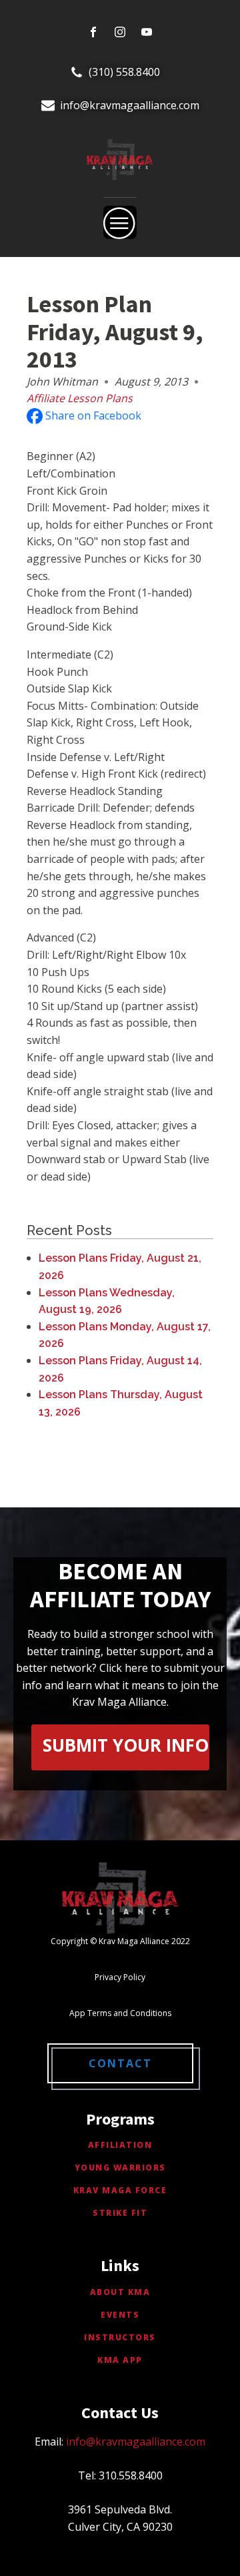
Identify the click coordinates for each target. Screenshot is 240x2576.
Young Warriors (120, 2168)
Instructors (120, 2337)
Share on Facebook (92, 415)
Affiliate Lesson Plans (80, 398)
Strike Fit (120, 2213)
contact (120, 2063)
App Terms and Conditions (120, 2013)
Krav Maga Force (120, 2190)
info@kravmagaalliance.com (130, 105)
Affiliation (120, 2145)
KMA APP (120, 2360)
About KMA (120, 2292)
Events (120, 2315)
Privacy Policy (120, 1977)
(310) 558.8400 (124, 72)
